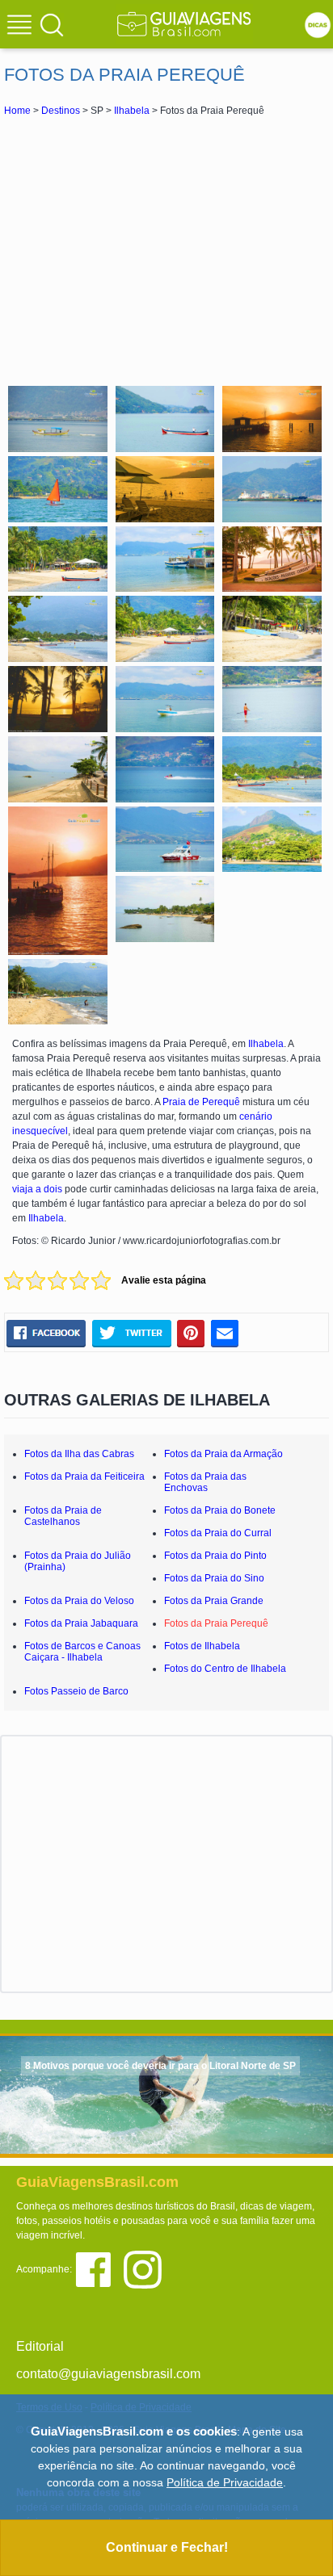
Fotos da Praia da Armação (223, 1454)
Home (17, 111)
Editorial (40, 2346)
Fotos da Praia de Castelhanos (63, 1516)
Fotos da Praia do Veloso (79, 1601)
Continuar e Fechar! (167, 2547)
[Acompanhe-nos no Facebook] (99, 2269)
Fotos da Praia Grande (214, 1601)
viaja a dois (37, 1189)
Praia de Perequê (201, 1102)
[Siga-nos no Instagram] (147, 2269)
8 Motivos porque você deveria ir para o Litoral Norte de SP (160, 2066)
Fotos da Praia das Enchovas (205, 1482)
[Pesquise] (52, 24)
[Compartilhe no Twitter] (131, 1334)
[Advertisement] (166, 249)
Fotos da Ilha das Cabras (79, 1454)
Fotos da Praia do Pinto (215, 1556)
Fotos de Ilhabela (202, 1646)
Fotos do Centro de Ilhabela (225, 1669)
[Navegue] (22, 27)
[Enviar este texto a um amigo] (225, 1334)
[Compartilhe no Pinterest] (191, 1334)
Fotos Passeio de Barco (76, 1691)
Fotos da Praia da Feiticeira (84, 1476)
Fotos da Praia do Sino (214, 1578)
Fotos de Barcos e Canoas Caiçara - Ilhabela (82, 1652)
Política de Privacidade (225, 2482)
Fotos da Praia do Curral (218, 1533)
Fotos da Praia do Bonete (220, 1510)
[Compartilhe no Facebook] (46, 1334)
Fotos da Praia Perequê (216, 1623)
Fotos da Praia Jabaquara (81, 1623)
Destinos (61, 111)
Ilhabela (132, 111)
